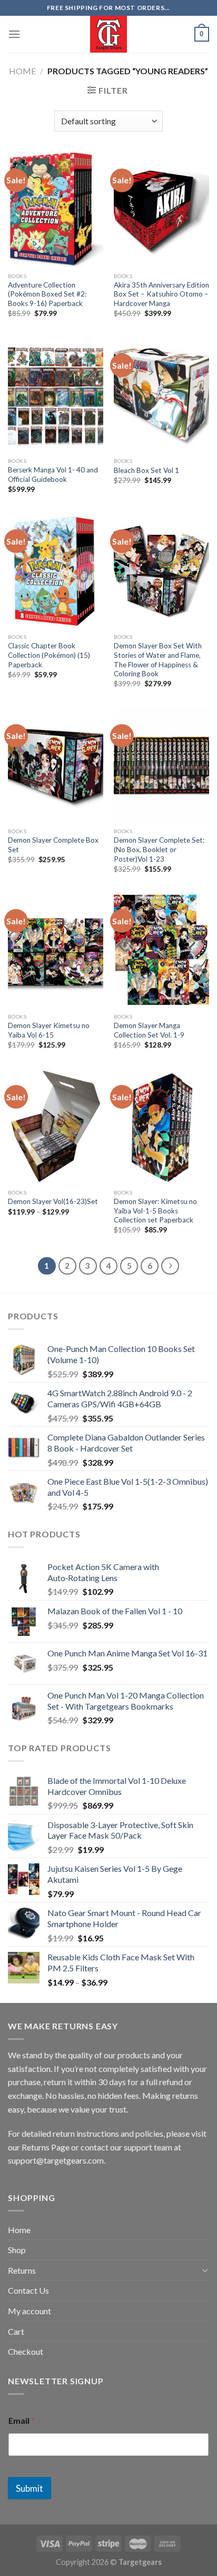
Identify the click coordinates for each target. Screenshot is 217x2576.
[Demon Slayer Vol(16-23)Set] (56, 1126)
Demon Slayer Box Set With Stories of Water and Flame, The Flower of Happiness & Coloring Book (158, 660)
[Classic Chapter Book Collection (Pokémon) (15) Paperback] (56, 571)
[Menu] (14, 34)
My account (29, 2311)
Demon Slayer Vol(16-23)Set (53, 1201)
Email (22, 2420)
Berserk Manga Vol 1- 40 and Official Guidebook (53, 475)
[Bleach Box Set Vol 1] (161, 395)
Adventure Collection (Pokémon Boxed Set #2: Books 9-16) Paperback (47, 294)
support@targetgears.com (56, 2160)
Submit (29, 2488)
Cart (16, 2331)
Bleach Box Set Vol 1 (146, 470)
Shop (17, 2250)
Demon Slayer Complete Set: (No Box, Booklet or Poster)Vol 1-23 (159, 849)
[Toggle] (205, 2270)
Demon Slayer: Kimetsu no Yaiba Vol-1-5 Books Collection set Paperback (155, 1211)
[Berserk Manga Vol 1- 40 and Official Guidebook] (56, 395)
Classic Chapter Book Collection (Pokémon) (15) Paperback (49, 655)
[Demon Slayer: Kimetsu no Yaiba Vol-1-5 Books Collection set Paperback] (161, 1126)
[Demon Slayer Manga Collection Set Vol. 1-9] (161, 950)
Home (22, 71)
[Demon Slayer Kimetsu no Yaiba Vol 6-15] (56, 950)
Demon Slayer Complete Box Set (53, 845)
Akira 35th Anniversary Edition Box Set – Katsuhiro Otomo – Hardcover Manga (161, 294)
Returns (22, 2270)
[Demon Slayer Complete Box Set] (56, 766)
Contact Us (28, 2290)
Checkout (26, 2351)
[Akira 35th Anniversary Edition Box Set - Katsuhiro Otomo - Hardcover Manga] (161, 210)
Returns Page (46, 2147)
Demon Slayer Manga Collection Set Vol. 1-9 (149, 1030)
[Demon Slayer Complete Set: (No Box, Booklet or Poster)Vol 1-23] (161, 766)
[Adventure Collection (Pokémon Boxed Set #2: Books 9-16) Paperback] (56, 210)
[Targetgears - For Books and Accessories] (108, 34)
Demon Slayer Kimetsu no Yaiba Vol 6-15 (49, 1030)
